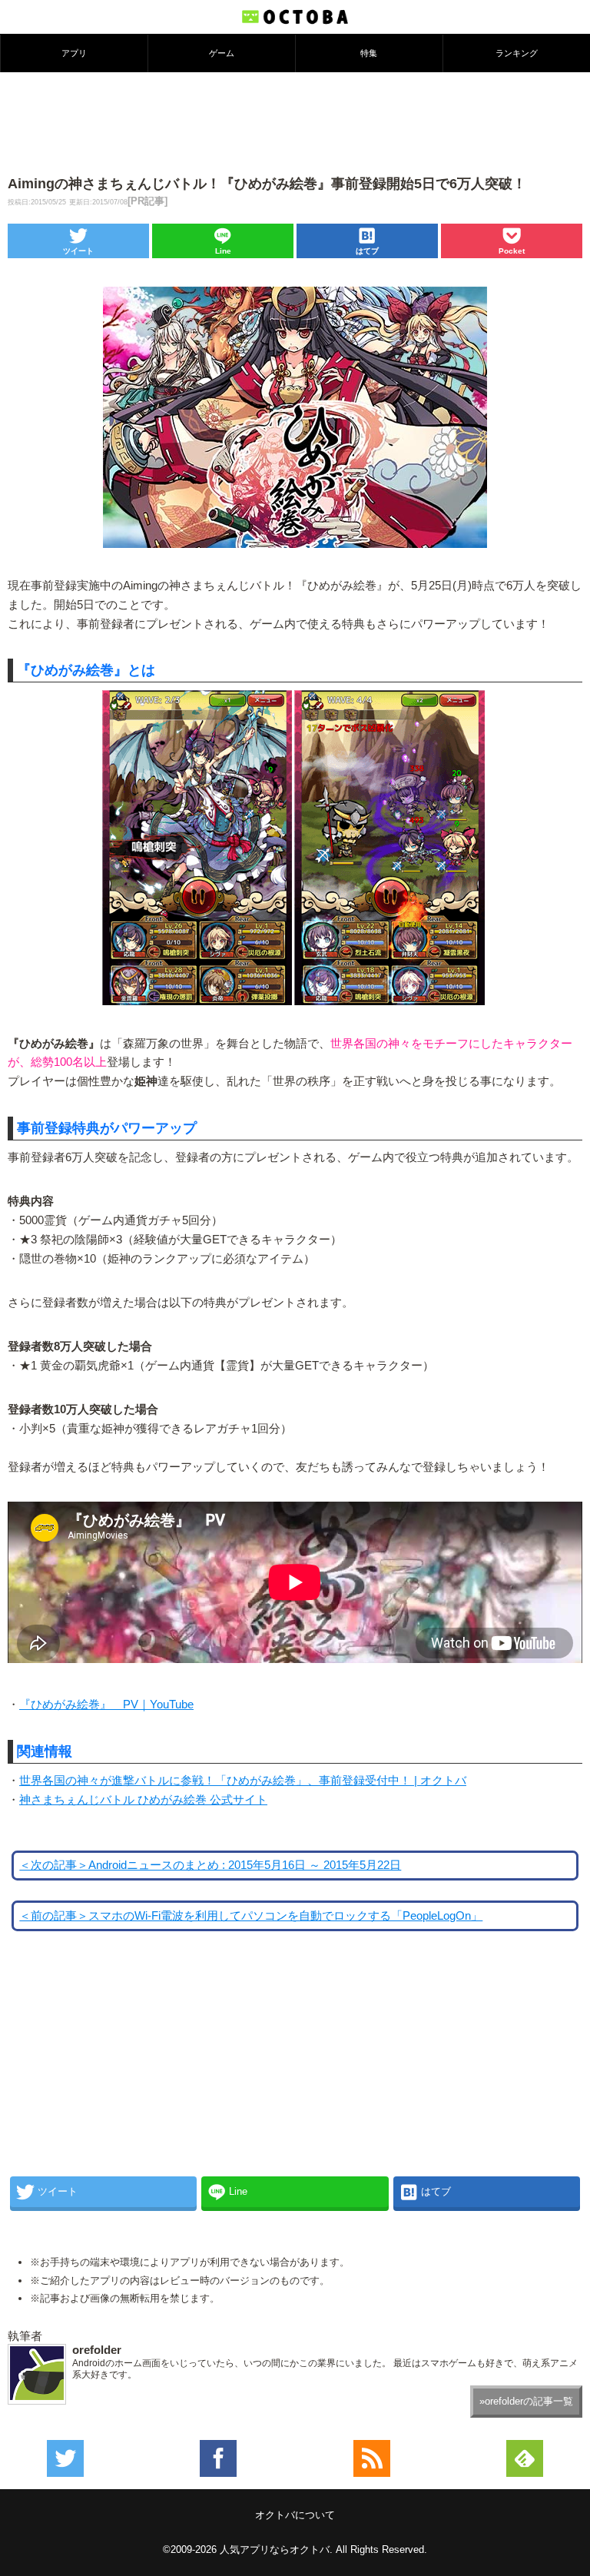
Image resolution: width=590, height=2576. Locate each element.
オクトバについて (295, 2515)
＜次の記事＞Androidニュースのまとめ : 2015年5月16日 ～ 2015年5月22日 (210, 1865)
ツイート (78, 251)
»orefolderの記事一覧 (526, 2401)
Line (223, 251)
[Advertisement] (295, 122)
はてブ (367, 251)
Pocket (512, 251)
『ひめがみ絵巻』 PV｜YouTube (106, 1705)
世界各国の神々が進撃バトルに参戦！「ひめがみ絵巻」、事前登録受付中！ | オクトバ (243, 1781)
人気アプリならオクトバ (275, 2549)
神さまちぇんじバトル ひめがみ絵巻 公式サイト (143, 1800)
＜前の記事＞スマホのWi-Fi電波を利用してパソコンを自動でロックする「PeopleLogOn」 (251, 1916)
